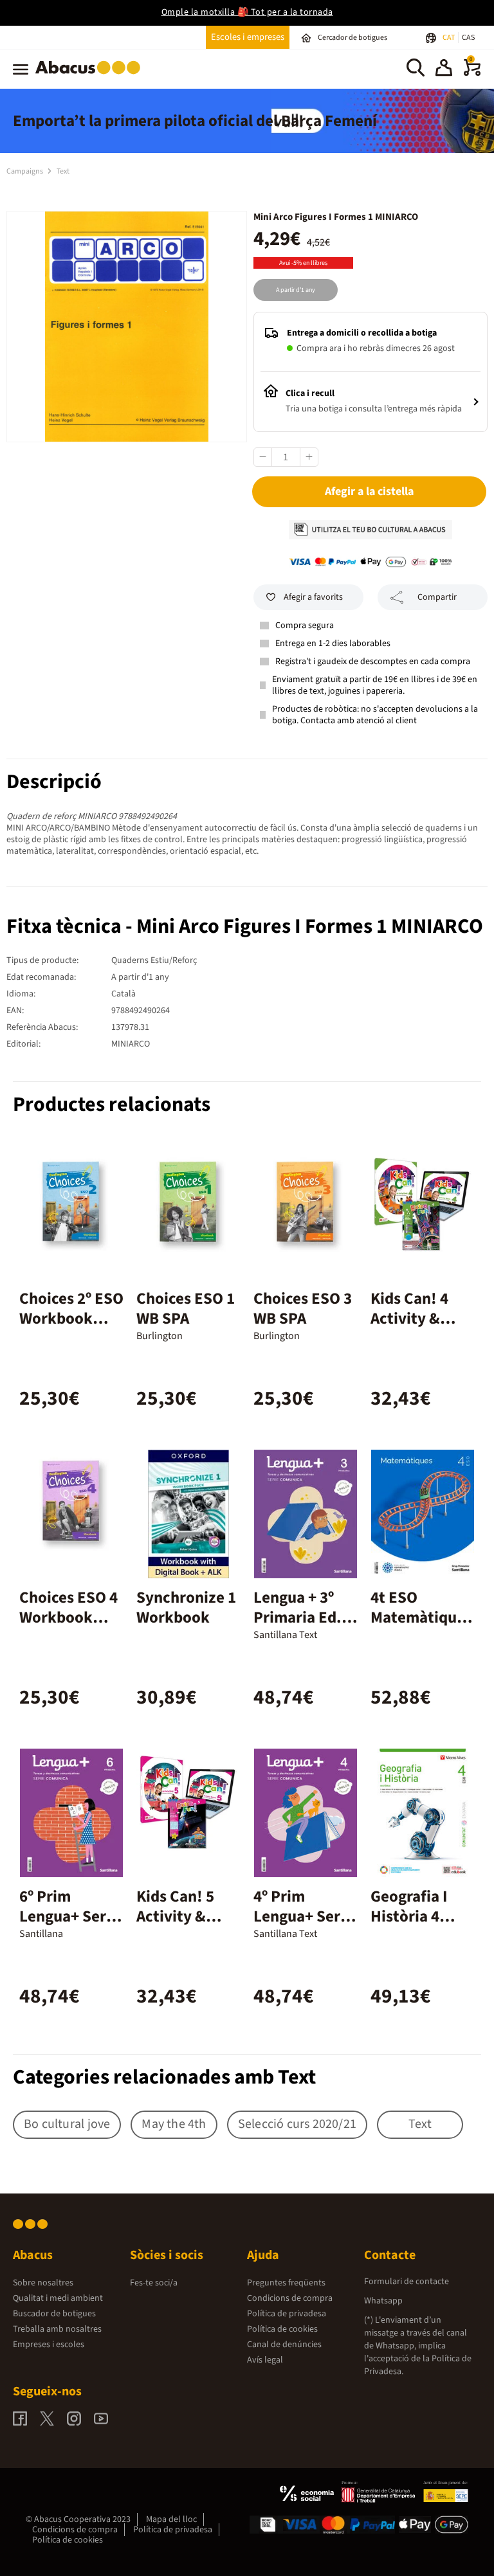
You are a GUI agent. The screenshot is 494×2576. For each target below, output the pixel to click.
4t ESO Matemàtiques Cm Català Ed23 (421, 1627)
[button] (444, 69)
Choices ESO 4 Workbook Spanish (69, 1617)
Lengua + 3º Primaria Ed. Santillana (297, 1617)
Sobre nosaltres (43, 2283)
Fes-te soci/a (154, 2283)
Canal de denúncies (284, 2345)
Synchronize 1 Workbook (186, 1608)
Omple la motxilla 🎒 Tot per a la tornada (247, 12)
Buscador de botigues (54, 2314)
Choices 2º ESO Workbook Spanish (71, 1319)
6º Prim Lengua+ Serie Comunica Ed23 (69, 1926)
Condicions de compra (290, 2298)
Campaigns (25, 171)
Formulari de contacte (407, 2282)
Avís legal (265, 2360)
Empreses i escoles (49, 2345)
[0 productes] (472, 73)
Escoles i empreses (248, 37)
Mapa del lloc (171, 2519)
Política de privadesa (287, 2314)
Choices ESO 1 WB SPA (186, 1309)
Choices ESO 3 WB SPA (303, 1309)
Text (63, 171)
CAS (468, 38)
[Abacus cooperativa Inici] (91, 77)
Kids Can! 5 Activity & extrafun (175, 1916)
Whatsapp (383, 2301)
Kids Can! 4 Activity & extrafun (409, 1319)
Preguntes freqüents (286, 2283)
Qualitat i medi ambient (58, 2298)
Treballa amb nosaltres (57, 2329)
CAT (449, 38)
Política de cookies (282, 2329)
